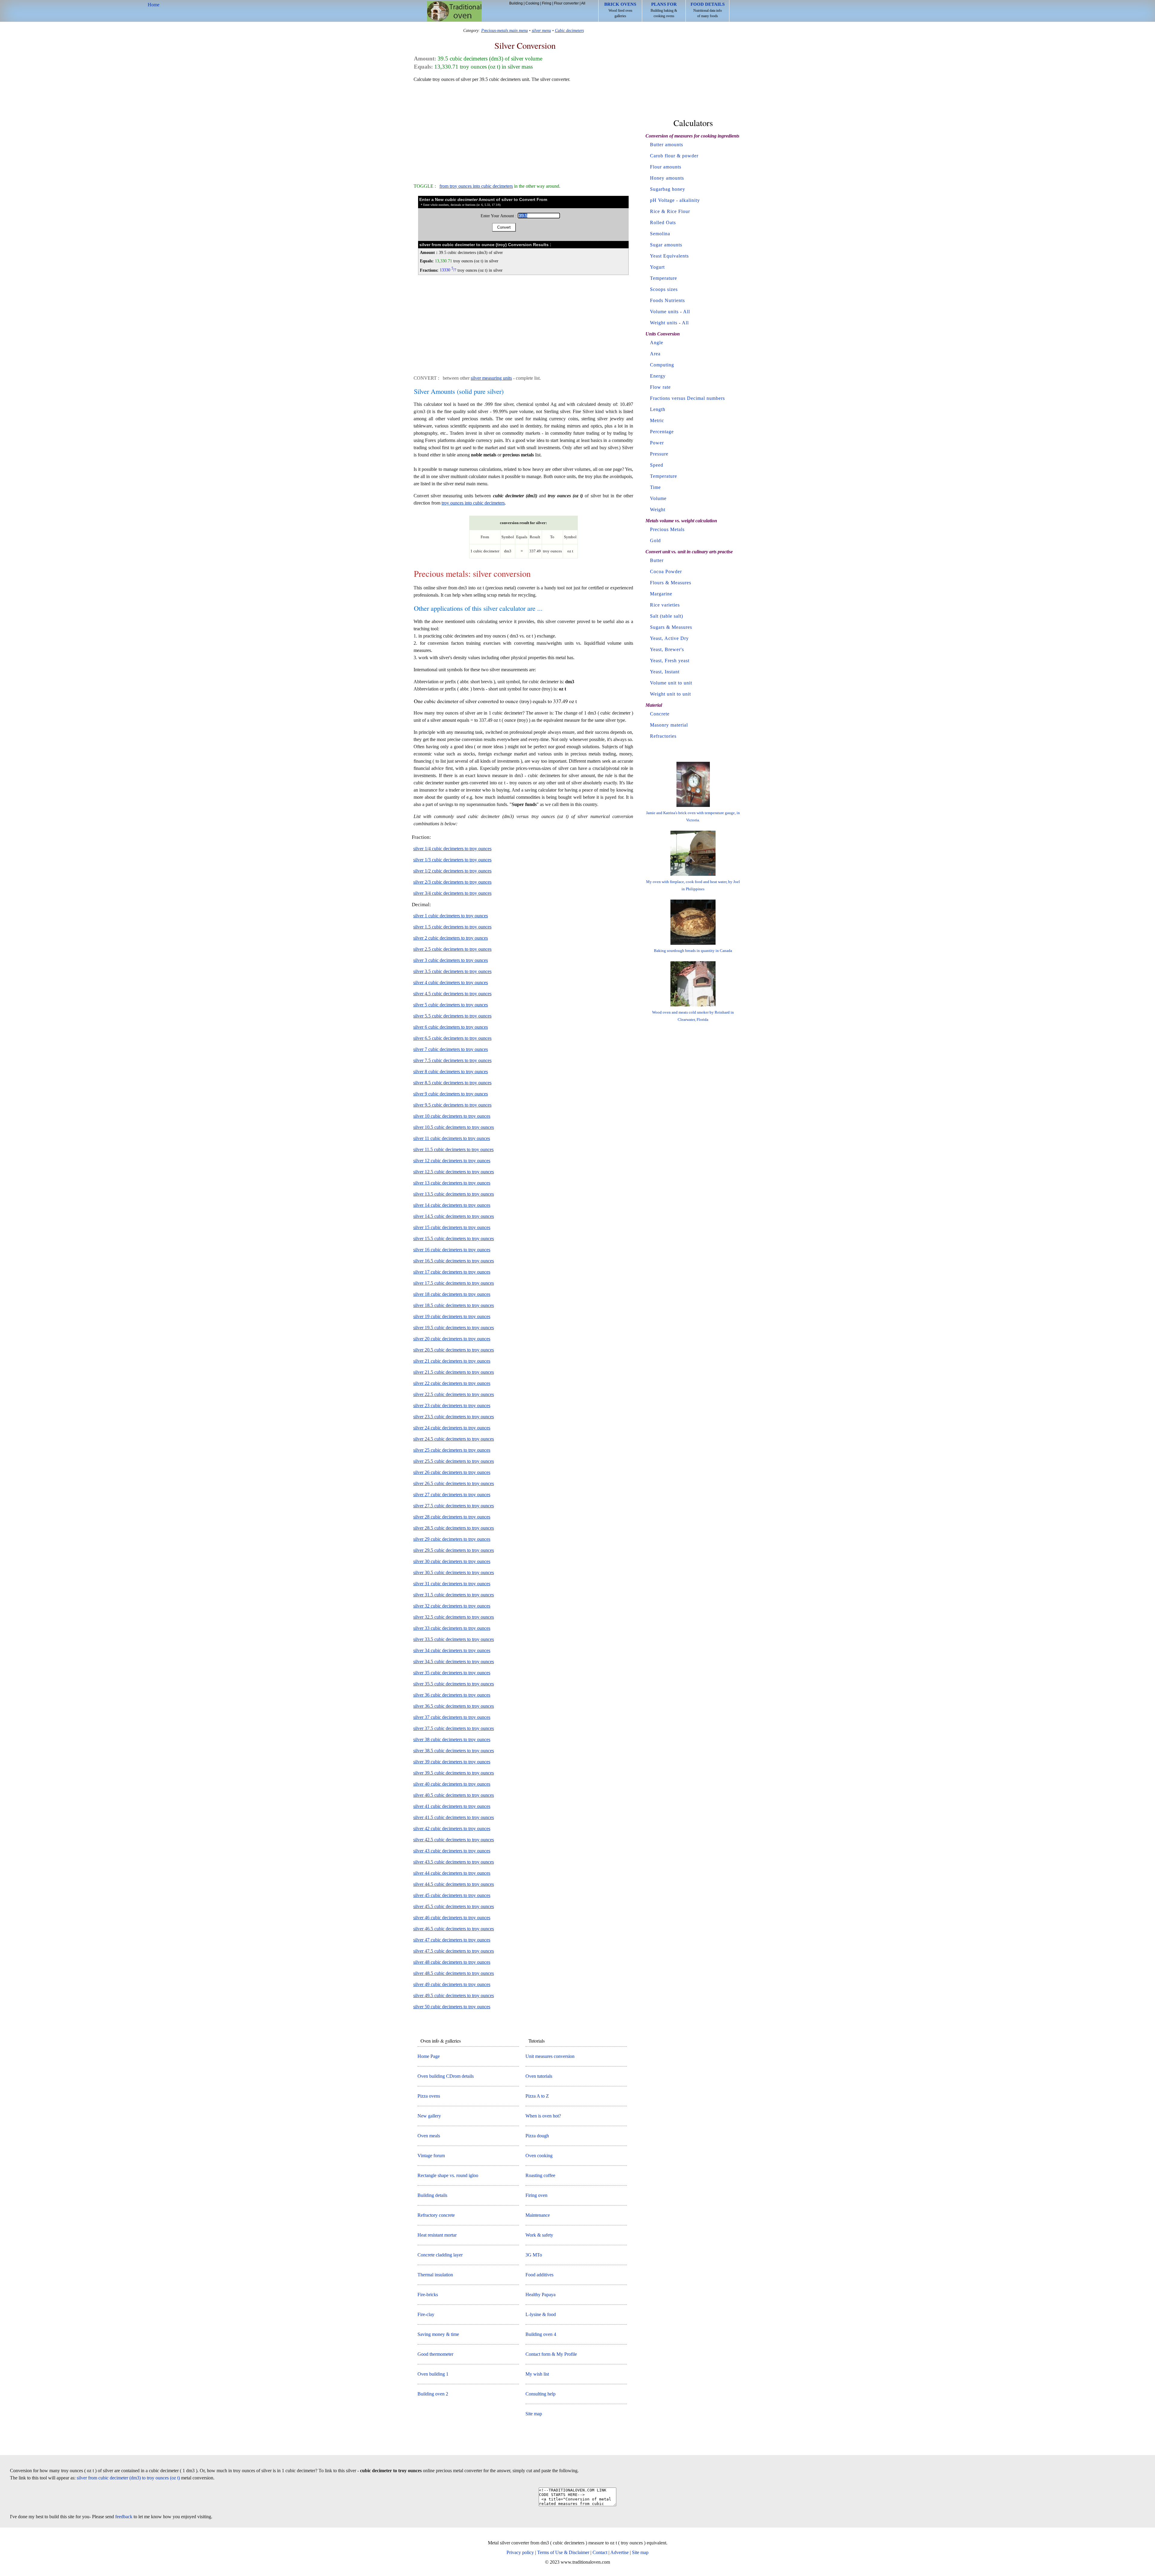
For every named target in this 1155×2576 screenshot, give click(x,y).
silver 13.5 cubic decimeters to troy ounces (454, 1194)
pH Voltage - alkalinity (675, 200)
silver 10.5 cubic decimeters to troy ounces (454, 1127)
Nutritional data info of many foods (708, 10)
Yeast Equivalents (669, 256)
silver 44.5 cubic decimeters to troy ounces (454, 1884)
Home (454, 11)
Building (516, 3)
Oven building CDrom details (446, 2076)
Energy (658, 376)
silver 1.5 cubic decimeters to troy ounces (452, 927)
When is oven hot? (543, 2116)
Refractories (663, 736)
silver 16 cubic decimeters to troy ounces (452, 1250)
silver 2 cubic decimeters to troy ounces (451, 938)
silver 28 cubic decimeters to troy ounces (452, 1517)
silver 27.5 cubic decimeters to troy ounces (454, 1506)
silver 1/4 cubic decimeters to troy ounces (452, 849)
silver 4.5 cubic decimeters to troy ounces (452, 994)
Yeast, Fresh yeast (670, 661)
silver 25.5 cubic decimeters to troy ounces (454, 1461)
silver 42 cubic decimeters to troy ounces (452, 1829)
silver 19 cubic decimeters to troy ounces (452, 1316)
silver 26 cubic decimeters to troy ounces (452, 1472)
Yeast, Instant (665, 672)
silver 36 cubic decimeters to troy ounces (452, 1695)
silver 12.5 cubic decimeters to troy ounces (454, 1172)
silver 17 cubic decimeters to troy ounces (452, 1272)
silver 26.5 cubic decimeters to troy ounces (454, 1483)
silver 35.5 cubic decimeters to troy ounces (454, 1684)
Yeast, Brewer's (667, 649)
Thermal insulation (435, 2275)
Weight (658, 510)
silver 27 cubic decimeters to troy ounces (452, 1495)
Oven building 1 (433, 2374)
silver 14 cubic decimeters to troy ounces (452, 1205)
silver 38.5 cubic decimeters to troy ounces (454, 1751)
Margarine (661, 594)
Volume (658, 498)
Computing (662, 365)
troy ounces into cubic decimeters (473, 503)
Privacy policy (520, 2552)
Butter (657, 560)
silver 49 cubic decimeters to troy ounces (452, 1984)
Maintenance (538, 2215)
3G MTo (534, 2255)
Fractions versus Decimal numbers (687, 398)
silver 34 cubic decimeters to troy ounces (452, 1650)
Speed (657, 465)
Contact (600, 2552)
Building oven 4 (541, 2334)
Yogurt (657, 267)
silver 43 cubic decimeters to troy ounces (452, 1851)
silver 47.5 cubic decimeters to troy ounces (454, 1951)
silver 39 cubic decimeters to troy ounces (452, 1762)
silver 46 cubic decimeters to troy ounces (452, 1918)
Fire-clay (426, 2314)
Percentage (662, 432)
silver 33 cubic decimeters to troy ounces (452, 1628)
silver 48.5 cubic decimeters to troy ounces (454, 1973)
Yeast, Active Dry (669, 638)
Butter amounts (667, 145)
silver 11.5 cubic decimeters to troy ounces (453, 1149)
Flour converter (566, 3)
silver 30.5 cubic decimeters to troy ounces (454, 1572)
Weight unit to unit (670, 694)
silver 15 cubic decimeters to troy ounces (452, 1227)
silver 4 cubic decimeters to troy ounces (451, 982)
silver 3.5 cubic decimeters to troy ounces (452, 971)
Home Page (429, 2056)
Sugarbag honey (668, 189)
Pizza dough (537, 2136)
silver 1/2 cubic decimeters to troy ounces (452, 871)
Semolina (660, 234)
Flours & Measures (671, 583)
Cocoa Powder (666, 571)
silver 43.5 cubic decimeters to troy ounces (454, 1862)
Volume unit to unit (671, 683)
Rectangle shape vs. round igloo (448, 2175)
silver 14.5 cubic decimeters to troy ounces (454, 1216)
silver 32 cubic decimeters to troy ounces (452, 1606)
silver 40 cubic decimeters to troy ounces (452, 1784)
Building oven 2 (433, 2394)
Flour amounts (666, 167)
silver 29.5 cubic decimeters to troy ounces (454, 1550)
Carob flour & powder (674, 156)
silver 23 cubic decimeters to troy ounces (452, 1405)
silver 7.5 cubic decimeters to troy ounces (452, 1060)
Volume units (664, 312)
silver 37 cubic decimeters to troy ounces (452, 1717)
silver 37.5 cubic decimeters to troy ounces (454, 1728)
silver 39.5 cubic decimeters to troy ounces (454, 1773)
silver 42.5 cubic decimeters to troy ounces (454, 1840)
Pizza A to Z (537, 2096)
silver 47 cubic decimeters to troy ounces (452, 1940)
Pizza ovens (429, 2096)
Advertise (619, 2552)
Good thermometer (435, 2354)
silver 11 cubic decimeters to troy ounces (452, 1138)
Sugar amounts (666, 245)
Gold (655, 541)
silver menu (541, 30)
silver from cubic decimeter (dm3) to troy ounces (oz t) (128, 2478)
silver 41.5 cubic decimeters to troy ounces (454, 1817)
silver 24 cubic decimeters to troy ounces (452, 1428)
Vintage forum (431, 2156)
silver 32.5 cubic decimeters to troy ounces (454, 1617)
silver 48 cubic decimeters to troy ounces (452, 1962)
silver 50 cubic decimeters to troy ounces (452, 2007)
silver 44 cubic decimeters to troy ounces (452, 1873)
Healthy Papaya (541, 2295)
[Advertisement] (523, 130)
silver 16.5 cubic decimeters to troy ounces (454, 1261)
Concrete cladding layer (440, 2255)
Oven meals (429, 2136)
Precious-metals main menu (505, 30)
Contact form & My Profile (551, 2354)
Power (657, 443)
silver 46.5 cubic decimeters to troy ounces (454, 1929)
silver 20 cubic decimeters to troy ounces (452, 1339)
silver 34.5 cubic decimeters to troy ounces (454, 1662)
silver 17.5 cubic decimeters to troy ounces (454, 1283)
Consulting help (541, 2394)
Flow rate (660, 387)
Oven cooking (539, 2156)
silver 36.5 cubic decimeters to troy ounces (454, 1706)
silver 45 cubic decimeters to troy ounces (452, 1895)
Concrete (660, 714)
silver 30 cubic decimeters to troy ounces (452, 1561)
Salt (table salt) (667, 616)
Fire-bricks (428, 2295)
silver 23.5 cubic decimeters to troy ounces (454, 1417)
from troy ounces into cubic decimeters (476, 186)
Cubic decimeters (569, 30)
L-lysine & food (541, 2314)
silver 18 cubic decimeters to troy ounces (452, 1294)
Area (655, 354)
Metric (657, 420)
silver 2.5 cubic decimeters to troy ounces (452, 949)
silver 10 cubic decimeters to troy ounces (452, 1116)
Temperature (664, 278)
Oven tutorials (539, 2076)
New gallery (429, 2116)
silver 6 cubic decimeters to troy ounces (451, 1027)
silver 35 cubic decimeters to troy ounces (452, 1673)
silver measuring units (491, 378)
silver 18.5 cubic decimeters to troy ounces (454, 1305)
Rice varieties (665, 605)
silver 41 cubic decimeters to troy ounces (452, 1806)
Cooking (532, 3)
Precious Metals (667, 529)
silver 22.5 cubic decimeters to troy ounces (454, 1394)
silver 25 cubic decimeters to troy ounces (452, 1450)
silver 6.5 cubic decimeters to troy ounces (452, 1038)
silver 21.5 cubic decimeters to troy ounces (454, 1372)
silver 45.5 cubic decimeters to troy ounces (454, 1906)
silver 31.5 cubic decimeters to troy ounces (454, 1595)
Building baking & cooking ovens (664, 10)
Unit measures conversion (550, 2056)
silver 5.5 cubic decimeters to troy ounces (452, 1016)
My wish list (537, 2374)
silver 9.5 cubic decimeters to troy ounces (452, 1105)
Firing (547, 3)
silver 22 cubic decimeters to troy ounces (452, 1383)
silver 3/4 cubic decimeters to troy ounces (452, 893)
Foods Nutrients (667, 300)
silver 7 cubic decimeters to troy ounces (451, 1049)
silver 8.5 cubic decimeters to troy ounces (452, 1083)
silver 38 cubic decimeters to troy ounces (452, 1739)
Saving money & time (438, 2334)
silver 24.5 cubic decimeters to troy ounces (454, 1439)
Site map (534, 2414)
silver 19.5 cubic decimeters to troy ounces (454, 1328)
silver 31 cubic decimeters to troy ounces (452, 1584)
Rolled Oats (663, 222)
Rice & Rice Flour (670, 211)
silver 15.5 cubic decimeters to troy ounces (454, 1239)
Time (655, 487)
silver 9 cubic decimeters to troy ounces (451, 1094)
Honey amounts (667, 178)
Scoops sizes (664, 289)
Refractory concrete (436, 2215)
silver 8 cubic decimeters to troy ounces (451, 1072)
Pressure (659, 454)
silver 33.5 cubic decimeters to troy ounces (454, 1639)
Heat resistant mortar (437, 2235)
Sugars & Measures (671, 627)
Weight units (664, 323)
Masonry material (669, 725)
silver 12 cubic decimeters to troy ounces (452, 1161)
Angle (657, 343)
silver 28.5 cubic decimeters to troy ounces (454, 1528)
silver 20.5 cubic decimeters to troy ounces (454, 1350)
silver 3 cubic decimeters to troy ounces (451, 960)
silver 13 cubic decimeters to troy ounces (452, 1183)
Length (658, 409)
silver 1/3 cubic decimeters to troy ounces (452, 860)
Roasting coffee (540, 2175)
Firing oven (536, 2195)
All (583, 3)
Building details (432, 2195)
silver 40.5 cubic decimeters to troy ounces (454, 1795)
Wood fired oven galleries (620, 10)
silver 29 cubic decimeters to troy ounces (452, 1539)
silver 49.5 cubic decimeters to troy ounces (454, 1995)
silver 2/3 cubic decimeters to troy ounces (452, 882)
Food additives (539, 2275)
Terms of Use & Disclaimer (563, 2552)
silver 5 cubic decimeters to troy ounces (451, 1005)
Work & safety (539, 2235)
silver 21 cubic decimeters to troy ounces (452, 1361)
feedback (124, 2517)
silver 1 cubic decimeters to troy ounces (451, 916)
